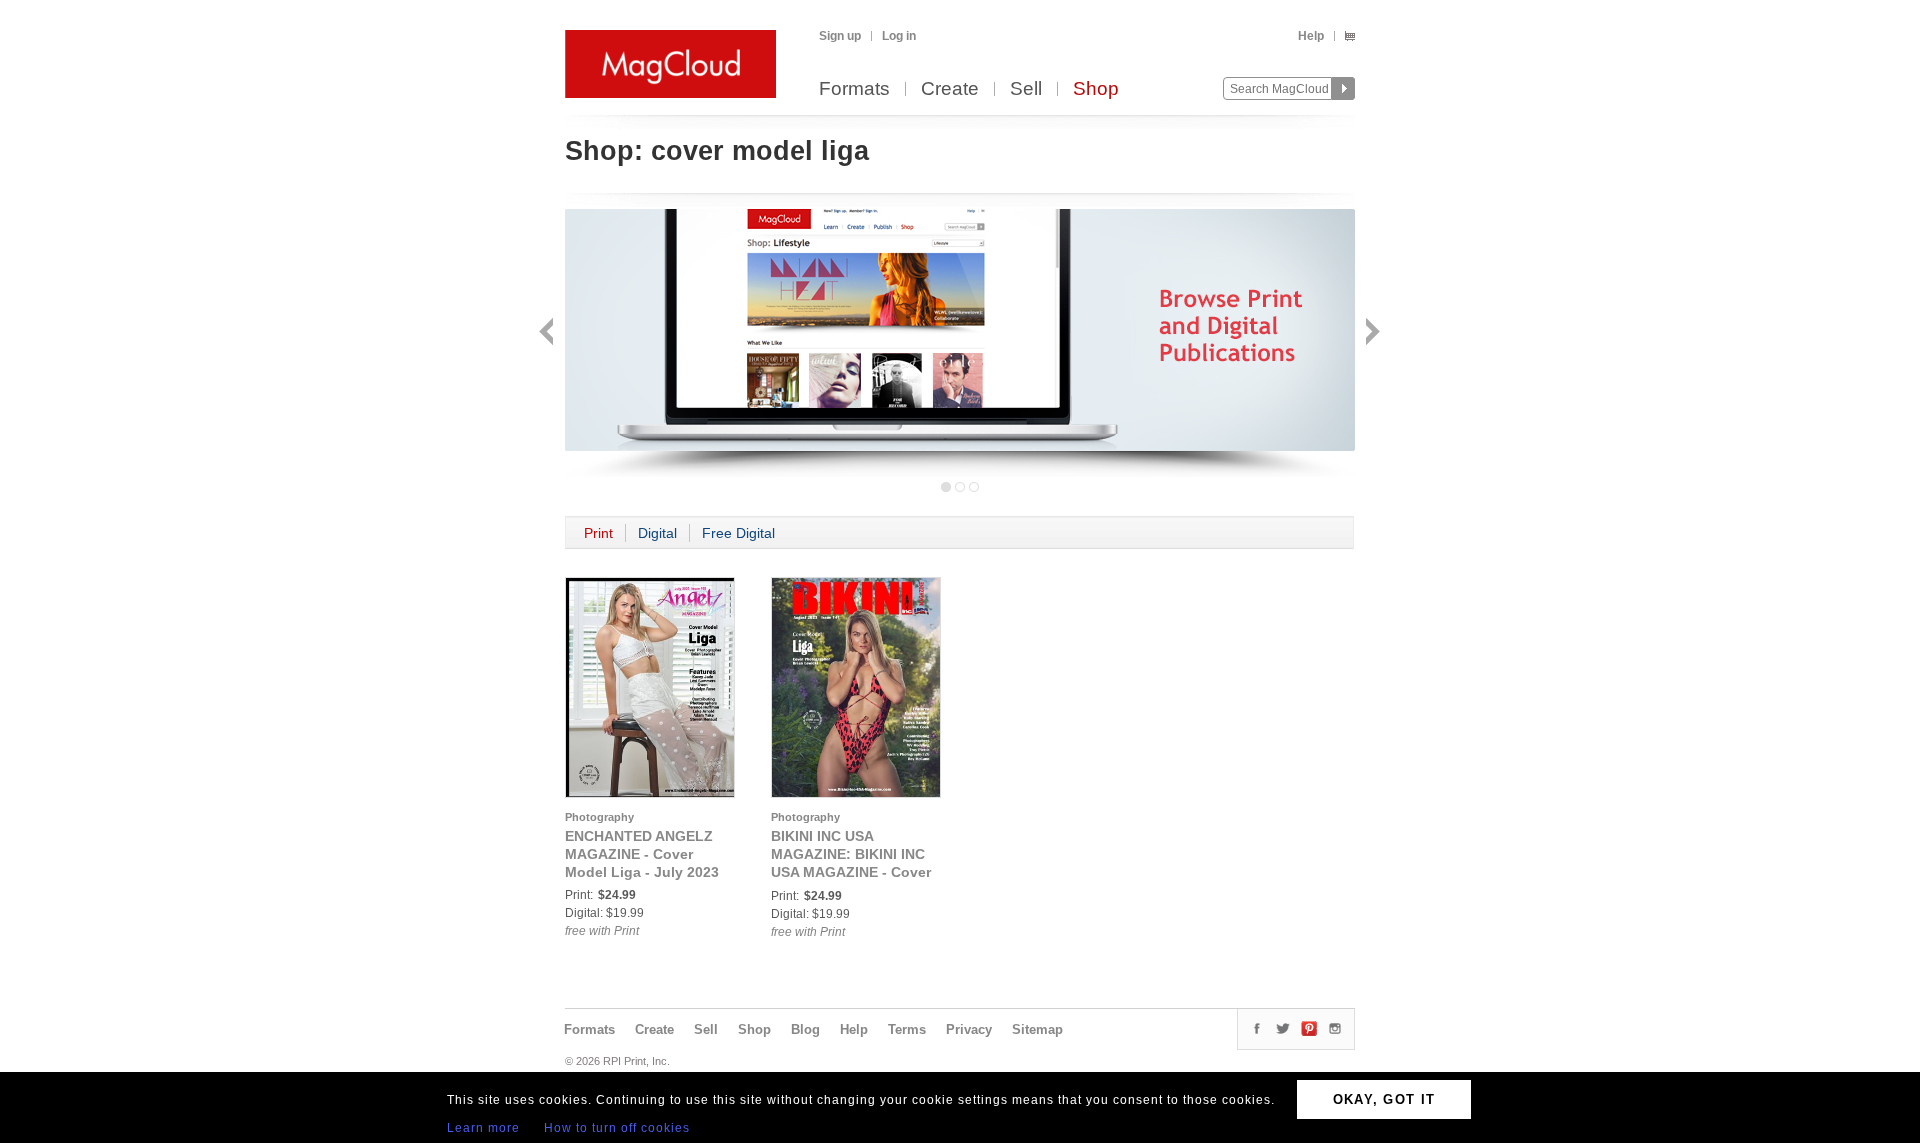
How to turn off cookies (617, 1128)
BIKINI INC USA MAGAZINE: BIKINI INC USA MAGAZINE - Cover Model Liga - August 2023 (851, 872)
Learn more (483, 1128)
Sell (1026, 89)
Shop (1096, 89)
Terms (907, 1029)
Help (1311, 36)
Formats (854, 89)
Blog (805, 1029)
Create (950, 89)
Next (1370, 333)
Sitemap (1037, 1029)
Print (598, 533)
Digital (657, 533)
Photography (599, 817)
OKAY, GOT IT (1384, 1099)
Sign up (840, 36)
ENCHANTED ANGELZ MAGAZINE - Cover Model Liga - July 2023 (642, 854)
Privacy (969, 1029)
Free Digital (738, 533)
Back (548, 333)
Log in (899, 36)
